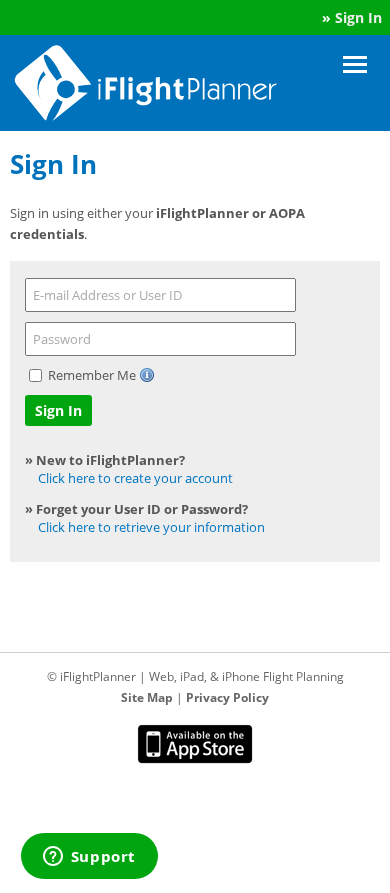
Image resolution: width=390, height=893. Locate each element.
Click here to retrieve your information (151, 527)
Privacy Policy (227, 697)
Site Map (147, 697)
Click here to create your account (135, 478)
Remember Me (93, 375)
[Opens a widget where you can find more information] (89, 858)
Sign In (358, 17)
